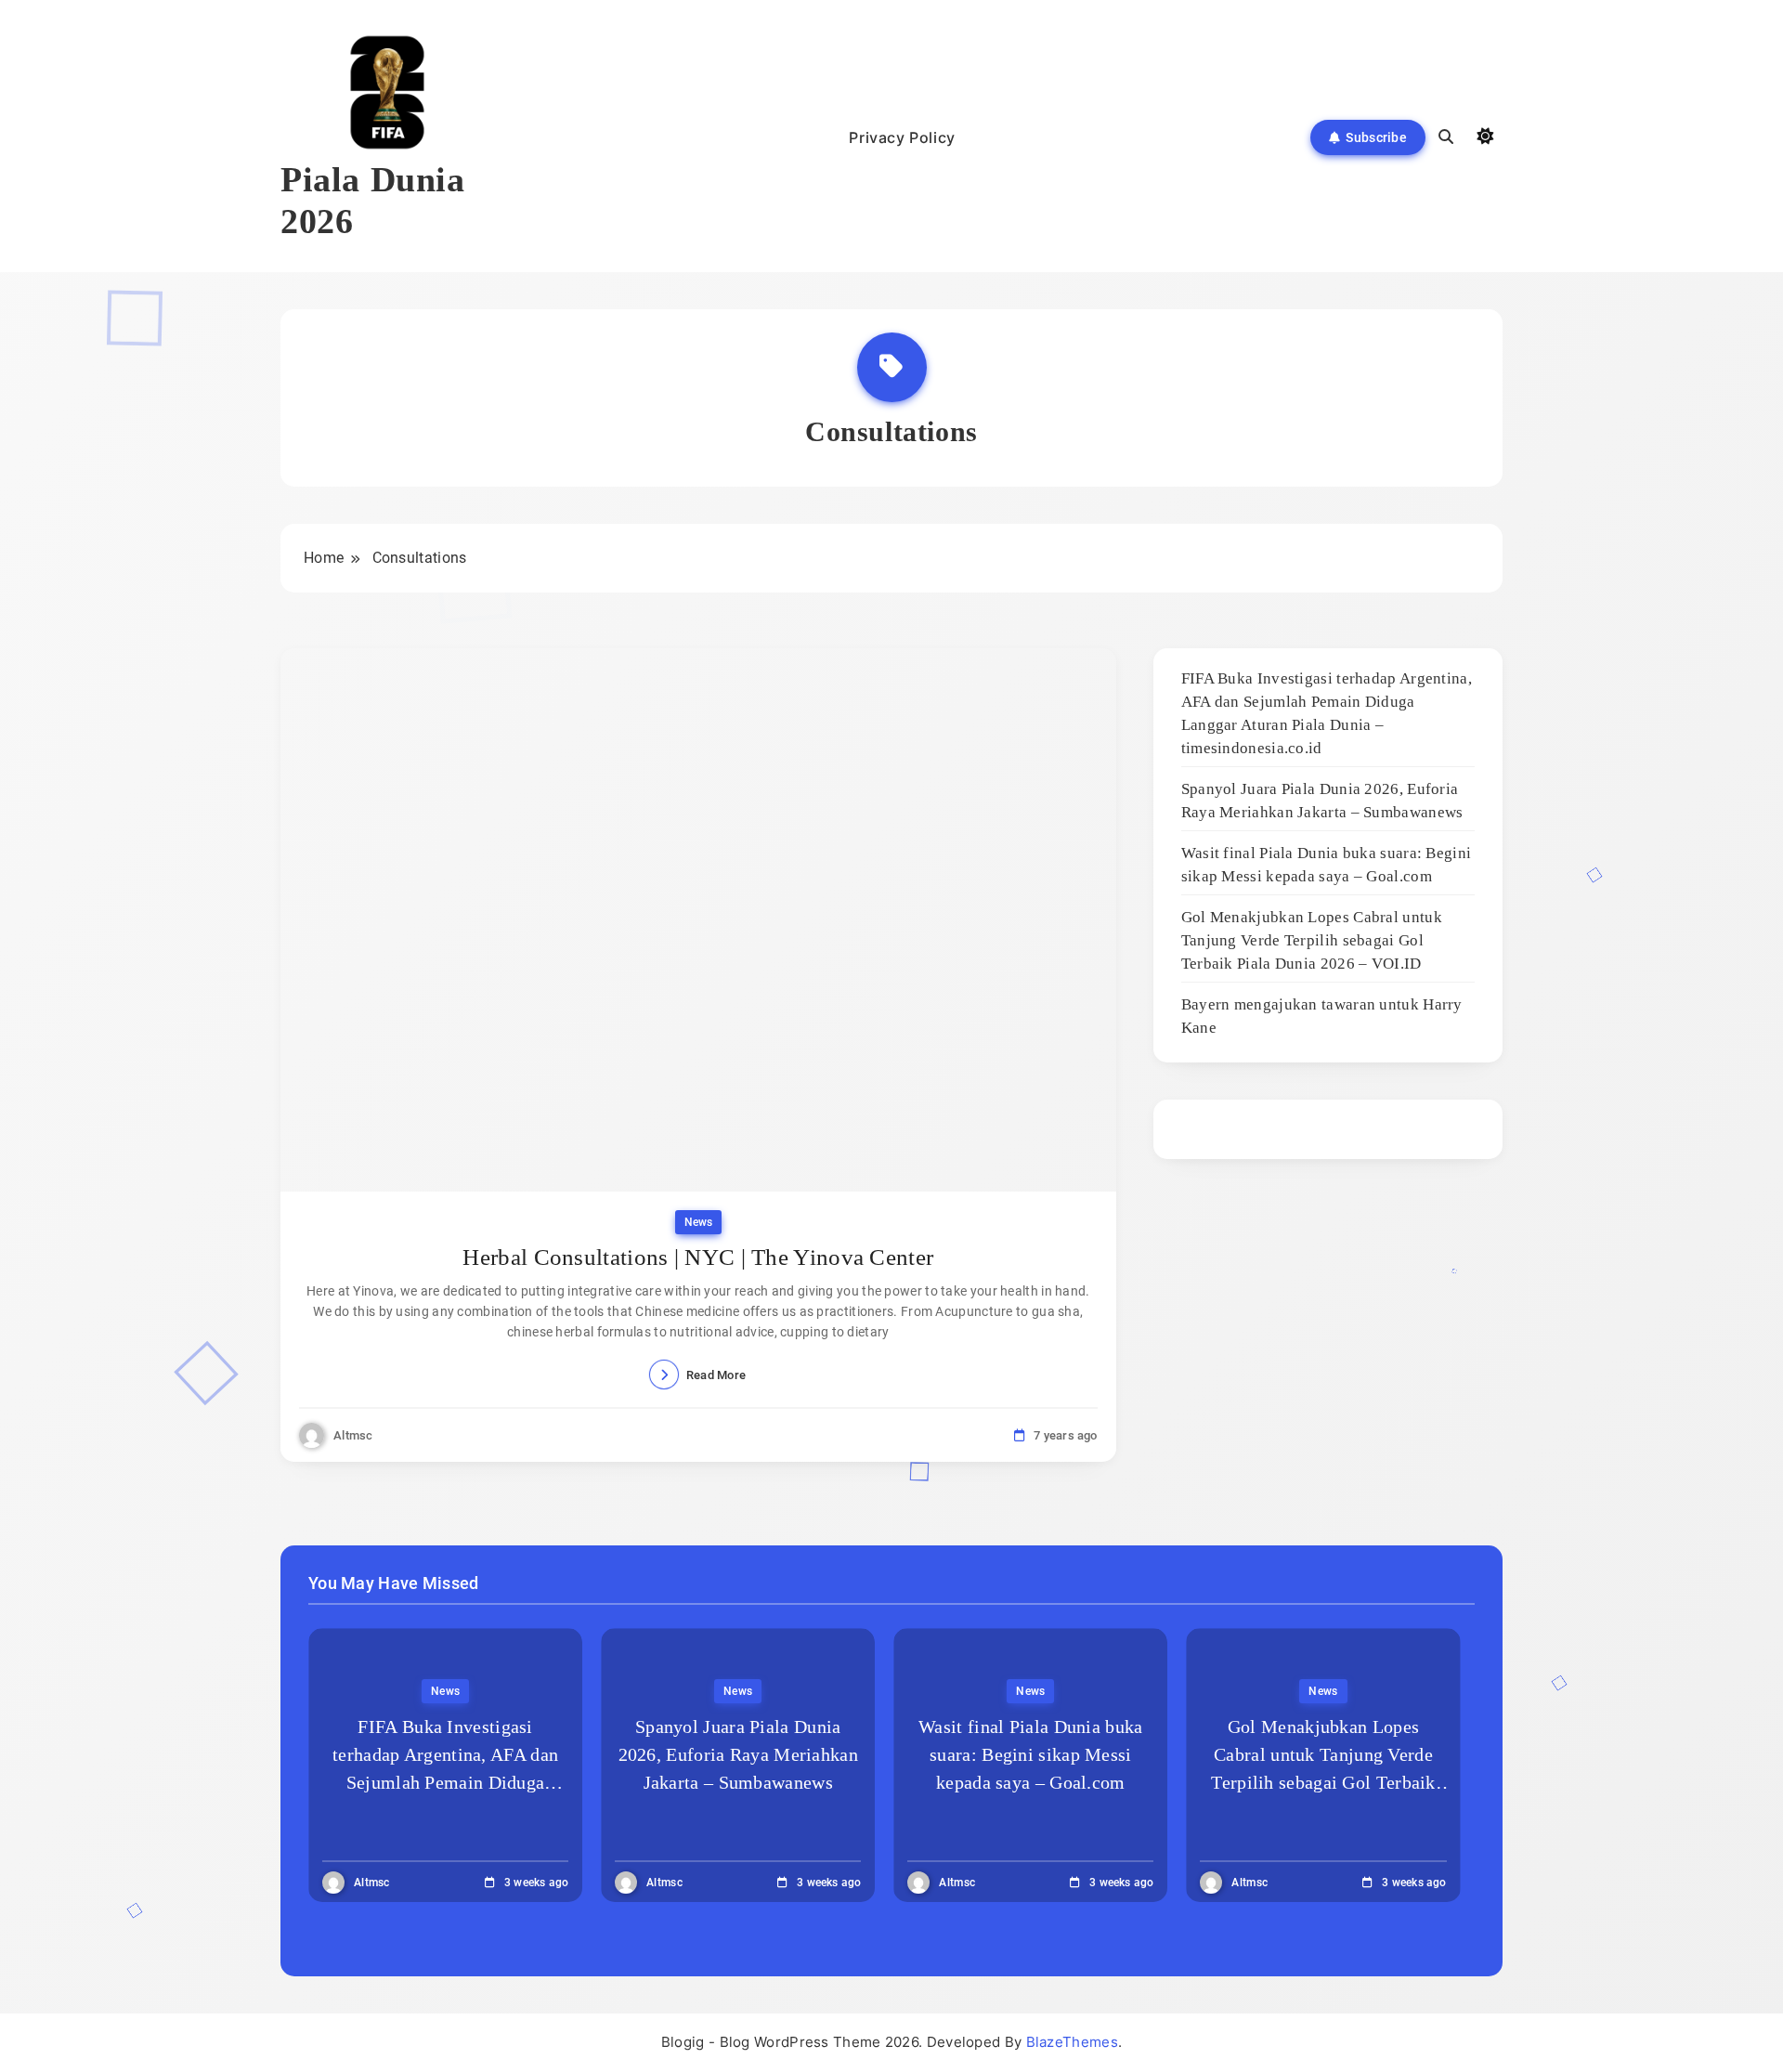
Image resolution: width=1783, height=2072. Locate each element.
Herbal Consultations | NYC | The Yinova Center (698, 1257)
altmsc (353, 1435)
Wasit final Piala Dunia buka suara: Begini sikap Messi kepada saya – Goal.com (1030, 1754)
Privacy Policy (902, 137)
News (698, 1222)
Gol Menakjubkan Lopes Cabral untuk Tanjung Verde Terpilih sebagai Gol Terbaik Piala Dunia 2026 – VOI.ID (1312, 940)
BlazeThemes (1072, 2042)
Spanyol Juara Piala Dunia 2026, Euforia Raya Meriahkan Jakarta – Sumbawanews (738, 1754)
